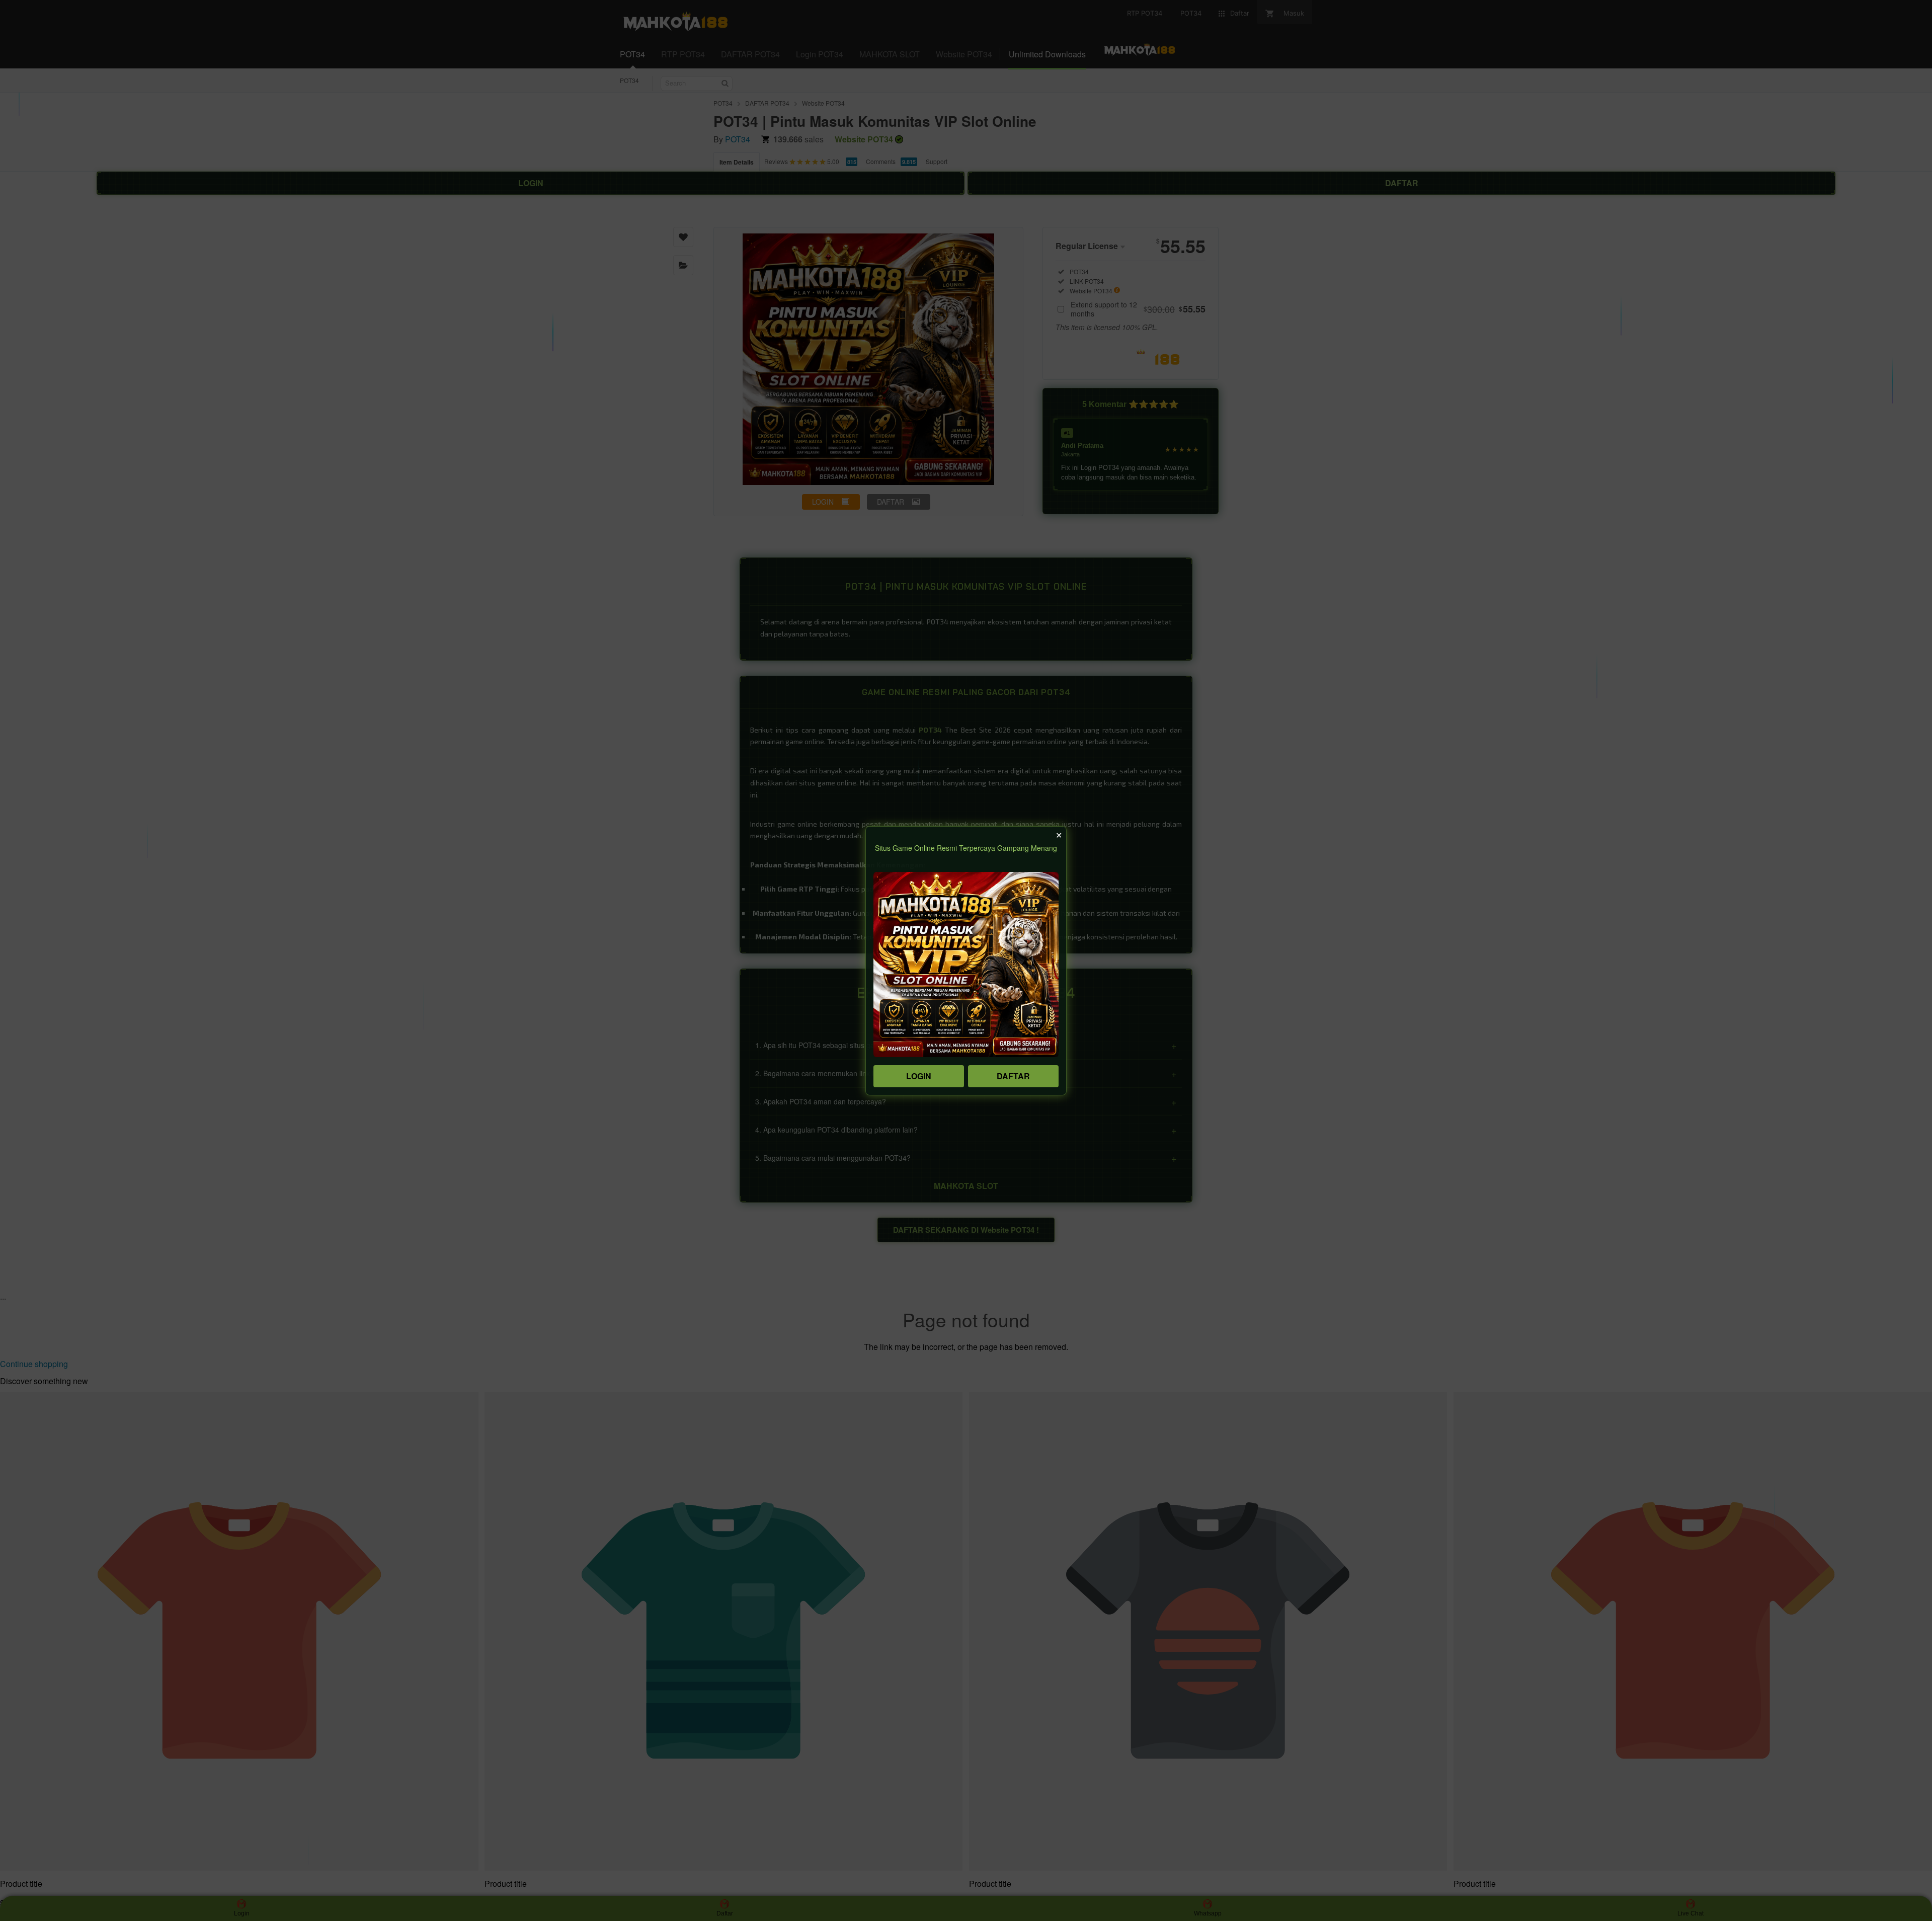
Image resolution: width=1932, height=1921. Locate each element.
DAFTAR (1013, 1076)
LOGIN (919, 1076)
